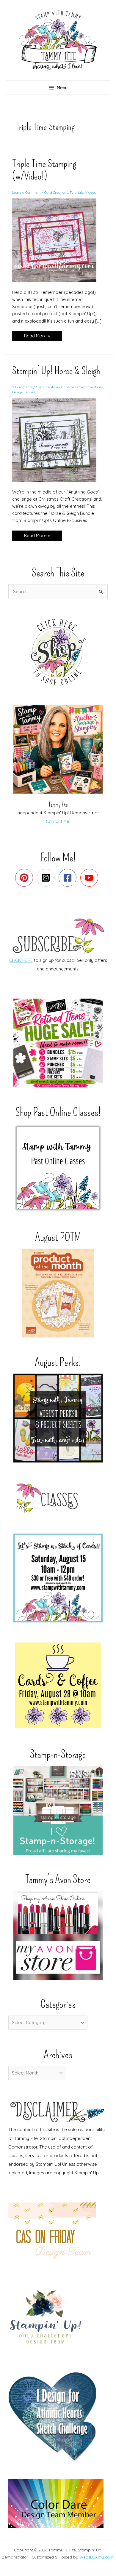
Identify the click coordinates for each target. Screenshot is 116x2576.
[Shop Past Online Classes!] (58, 1168)
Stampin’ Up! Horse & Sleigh (56, 371)
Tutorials (77, 192)
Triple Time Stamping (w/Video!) (44, 170)
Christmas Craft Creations (82, 387)
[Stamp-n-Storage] (58, 1810)
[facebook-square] (69, 878)
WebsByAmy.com (97, 2557)
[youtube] (91, 878)
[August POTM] (58, 1293)
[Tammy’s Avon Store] (58, 1935)
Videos (90, 192)
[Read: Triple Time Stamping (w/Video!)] (58, 240)
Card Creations (56, 192)
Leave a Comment (26, 192)
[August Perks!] (58, 1418)
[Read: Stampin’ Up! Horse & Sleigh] (58, 439)
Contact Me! (58, 821)
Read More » (37, 337)
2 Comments (22, 387)
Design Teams (23, 392)
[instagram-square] (47, 878)
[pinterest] (25, 878)
